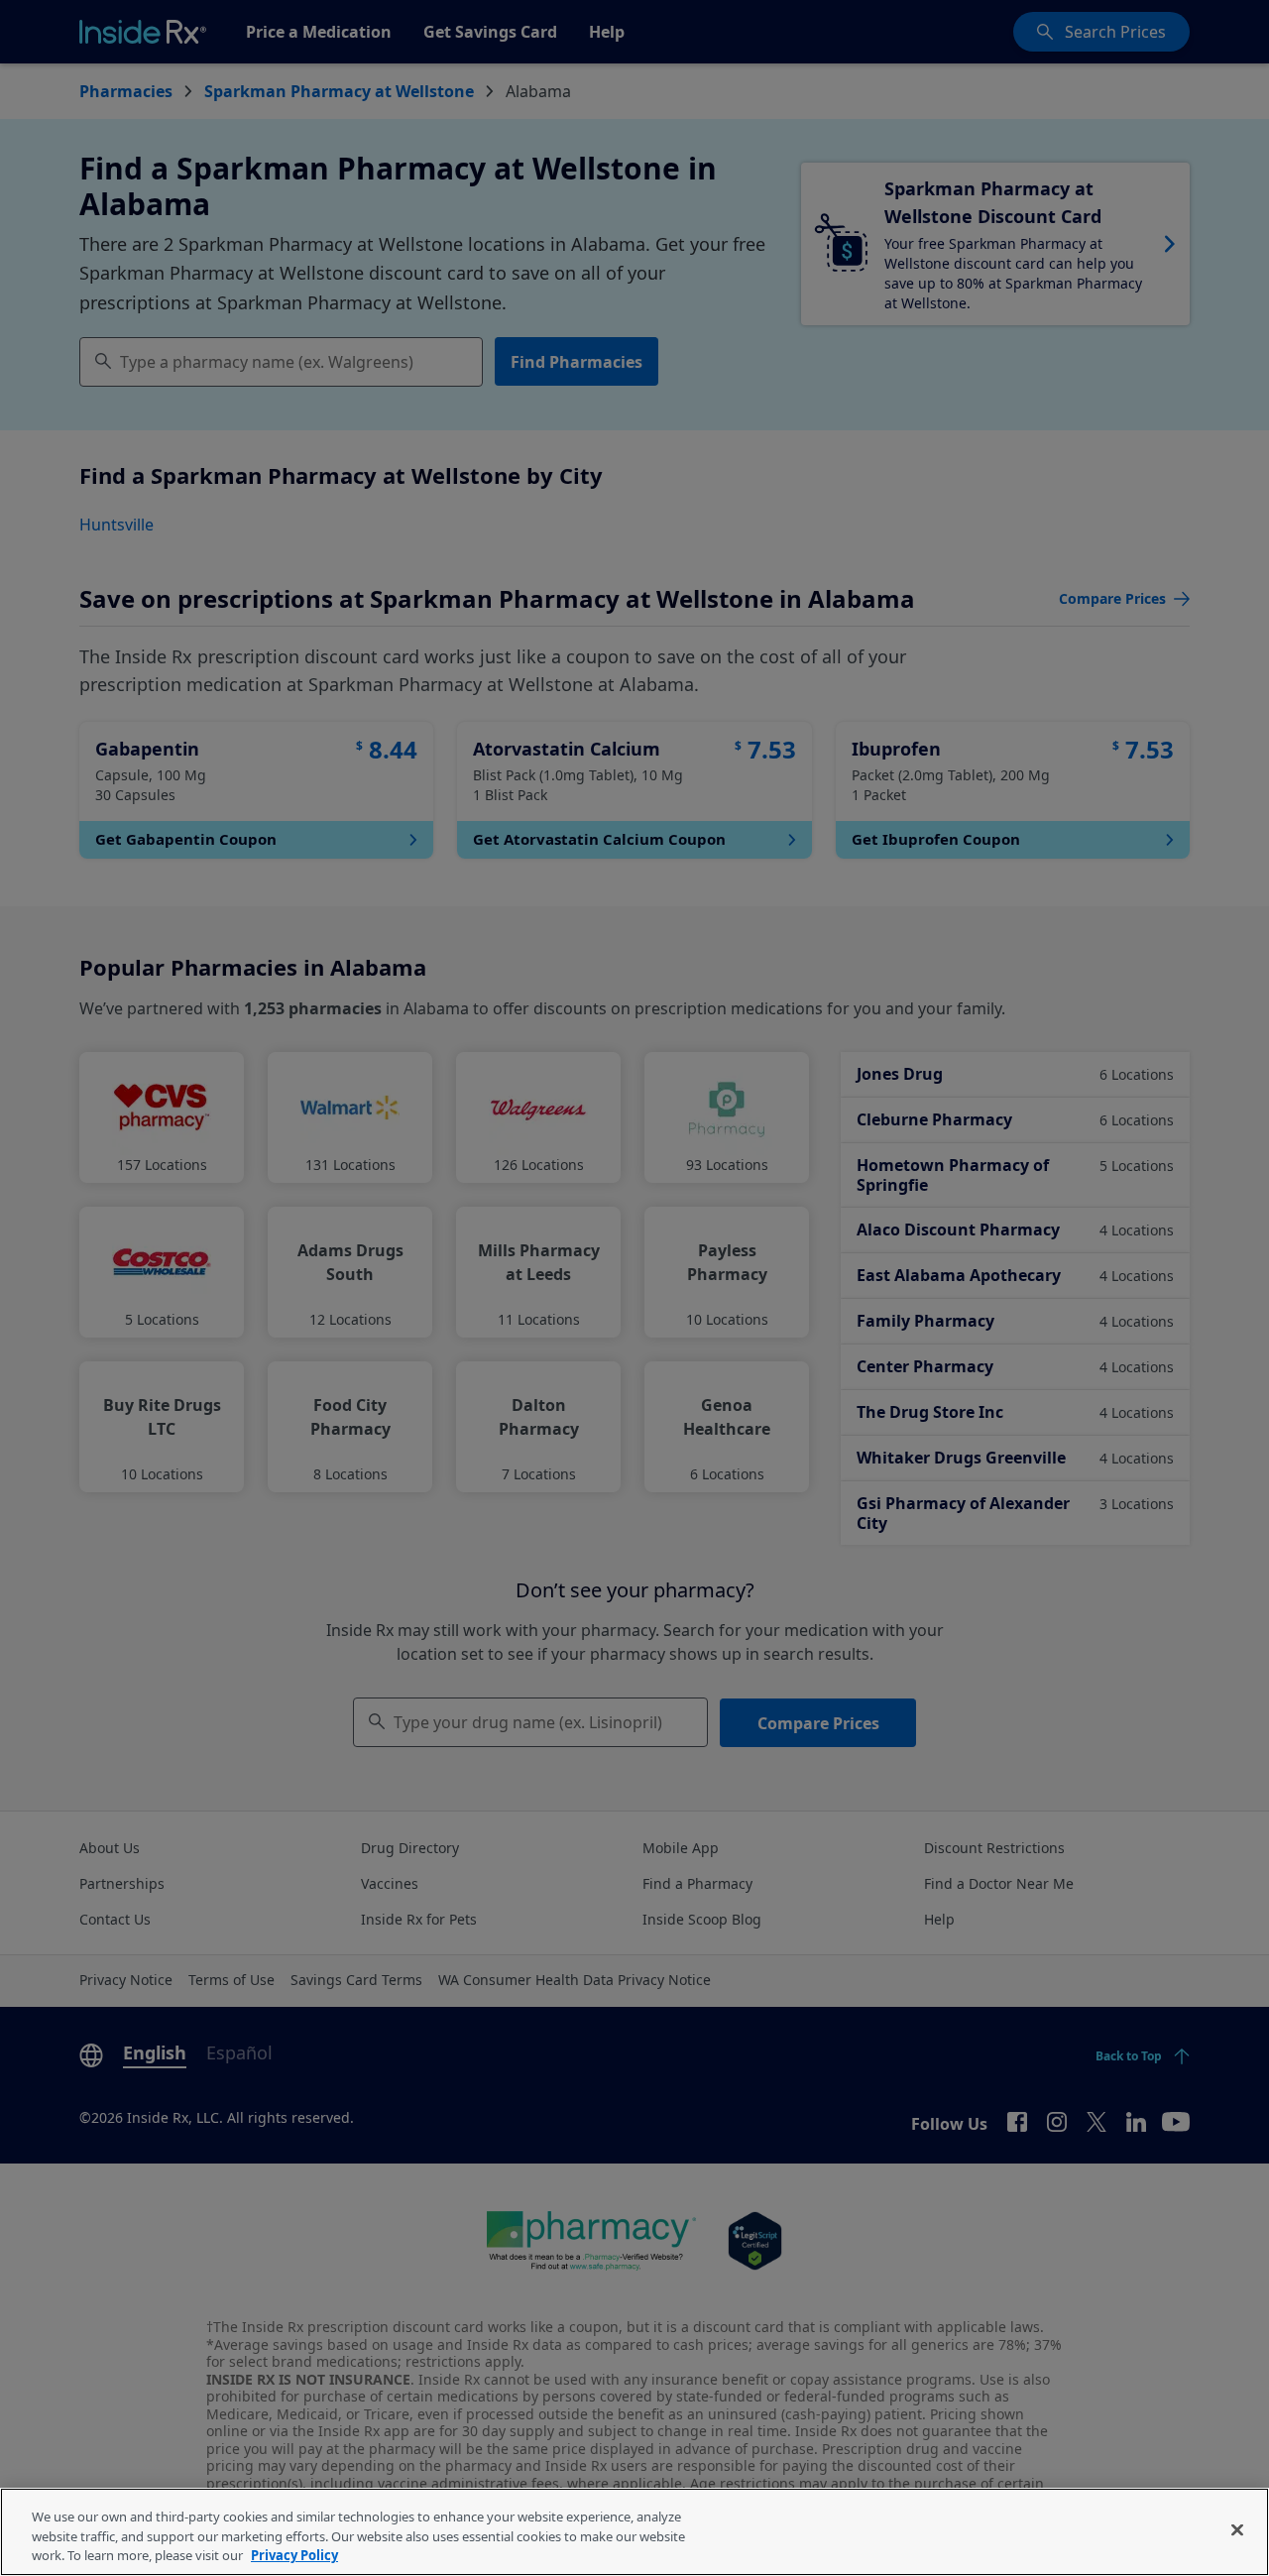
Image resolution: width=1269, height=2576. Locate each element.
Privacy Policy (294, 2555)
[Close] (1237, 2529)
